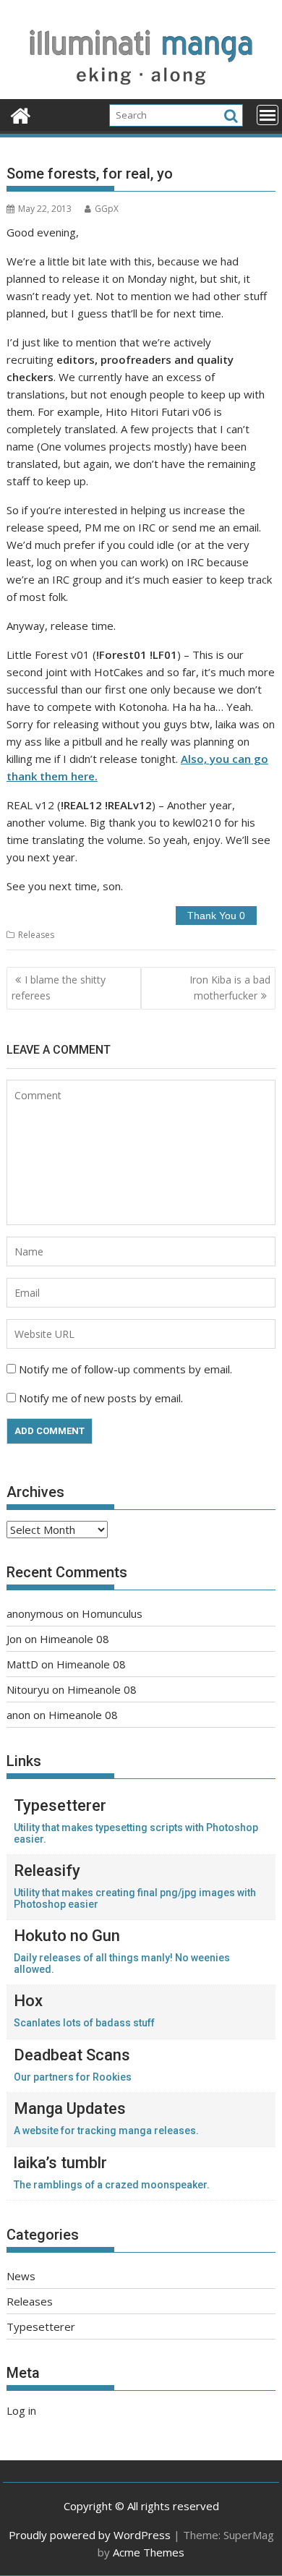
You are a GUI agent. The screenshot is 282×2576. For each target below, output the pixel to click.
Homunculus (112, 1613)
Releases (36, 935)
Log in (21, 2410)
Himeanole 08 (74, 1639)
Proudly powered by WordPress (90, 2535)
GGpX (107, 209)
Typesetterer (41, 2326)
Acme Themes (149, 2552)
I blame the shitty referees (59, 988)
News (21, 2276)
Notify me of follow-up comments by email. (125, 1369)
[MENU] (268, 115)
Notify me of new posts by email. (101, 1398)
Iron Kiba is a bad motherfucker (230, 988)
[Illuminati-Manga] (141, 90)
